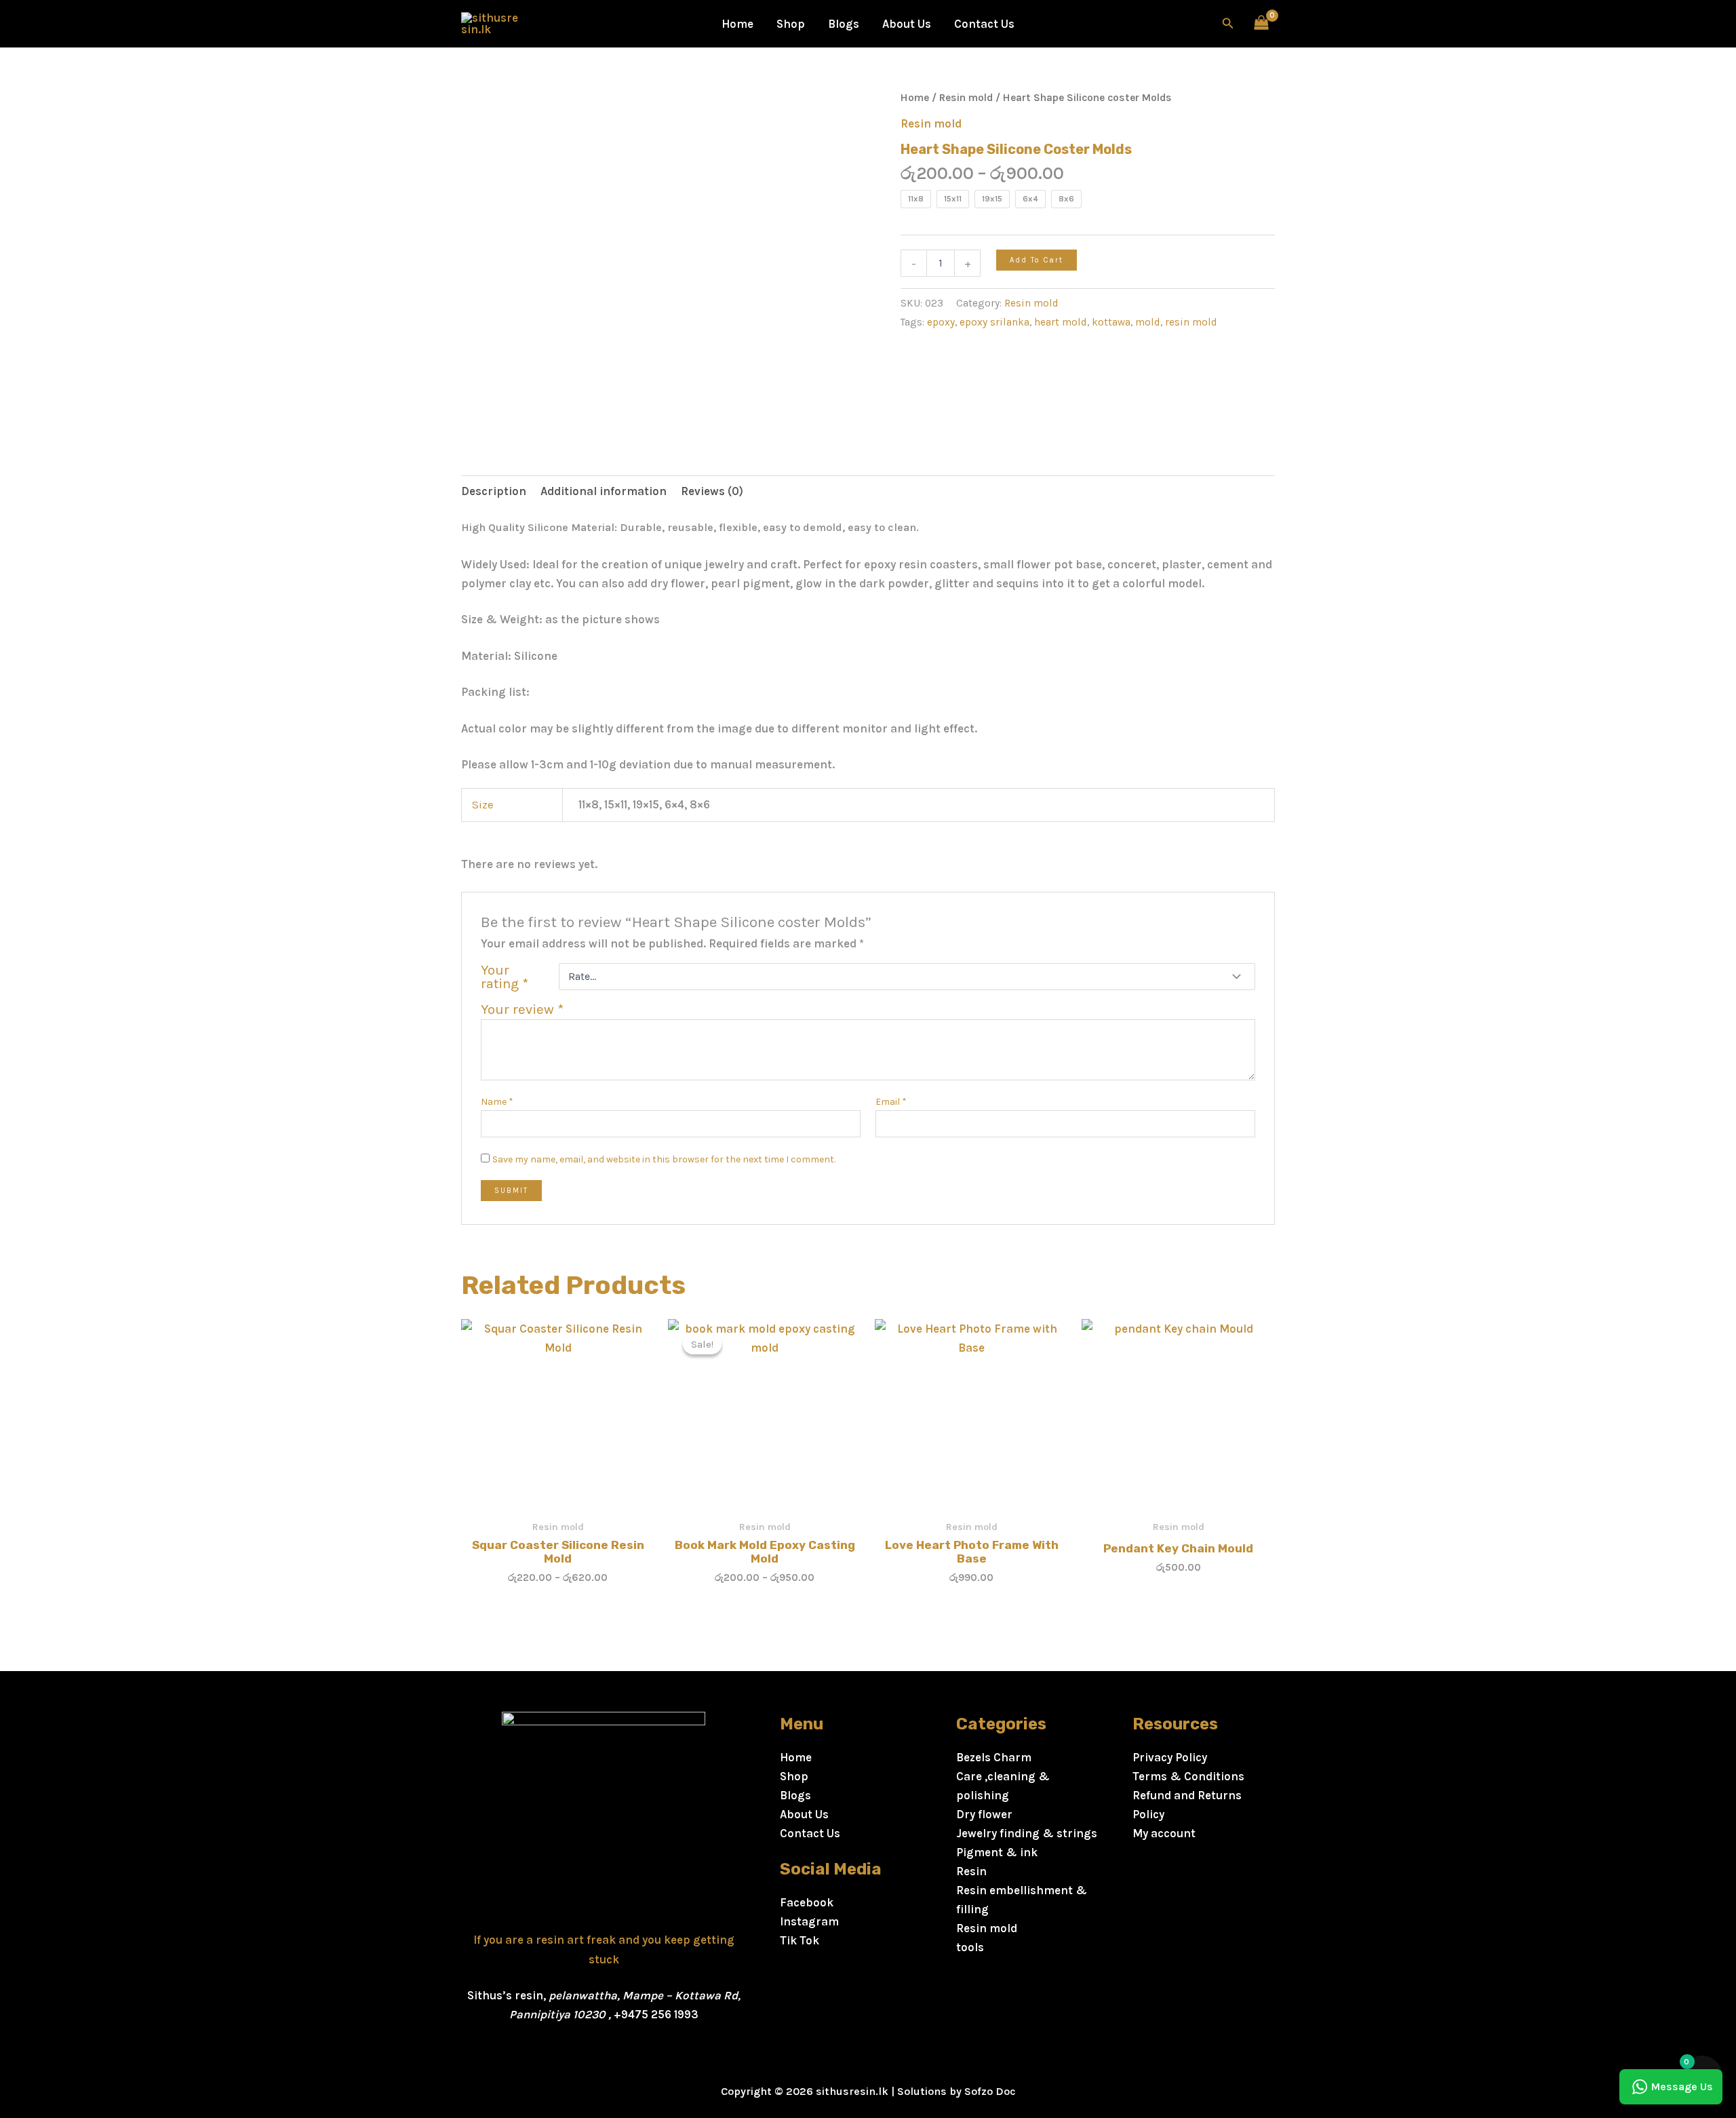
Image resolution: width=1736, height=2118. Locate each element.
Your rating (505, 977)
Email (891, 1102)
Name (497, 1102)
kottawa (1111, 322)
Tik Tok (800, 1940)
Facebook (807, 1902)
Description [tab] (494, 491)
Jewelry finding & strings (1027, 1833)
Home (737, 24)
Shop (791, 24)
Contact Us (984, 24)
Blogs (844, 24)
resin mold (1191, 322)
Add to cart (1037, 260)
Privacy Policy (1170, 1757)
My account (1164, 1833)
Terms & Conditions (1188, 1776)
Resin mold (966, 98)
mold (1148, 322)
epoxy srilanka (994, 322)
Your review (522, 1009)
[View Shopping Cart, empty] (1261, 24)
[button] (1228, 24)
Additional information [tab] (604, 491)
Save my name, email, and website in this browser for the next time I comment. (664, 1159)
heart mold (1061, 322)
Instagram (809, 1921)
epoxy (941, 322)
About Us (907, 24)
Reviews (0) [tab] (712, 491)
